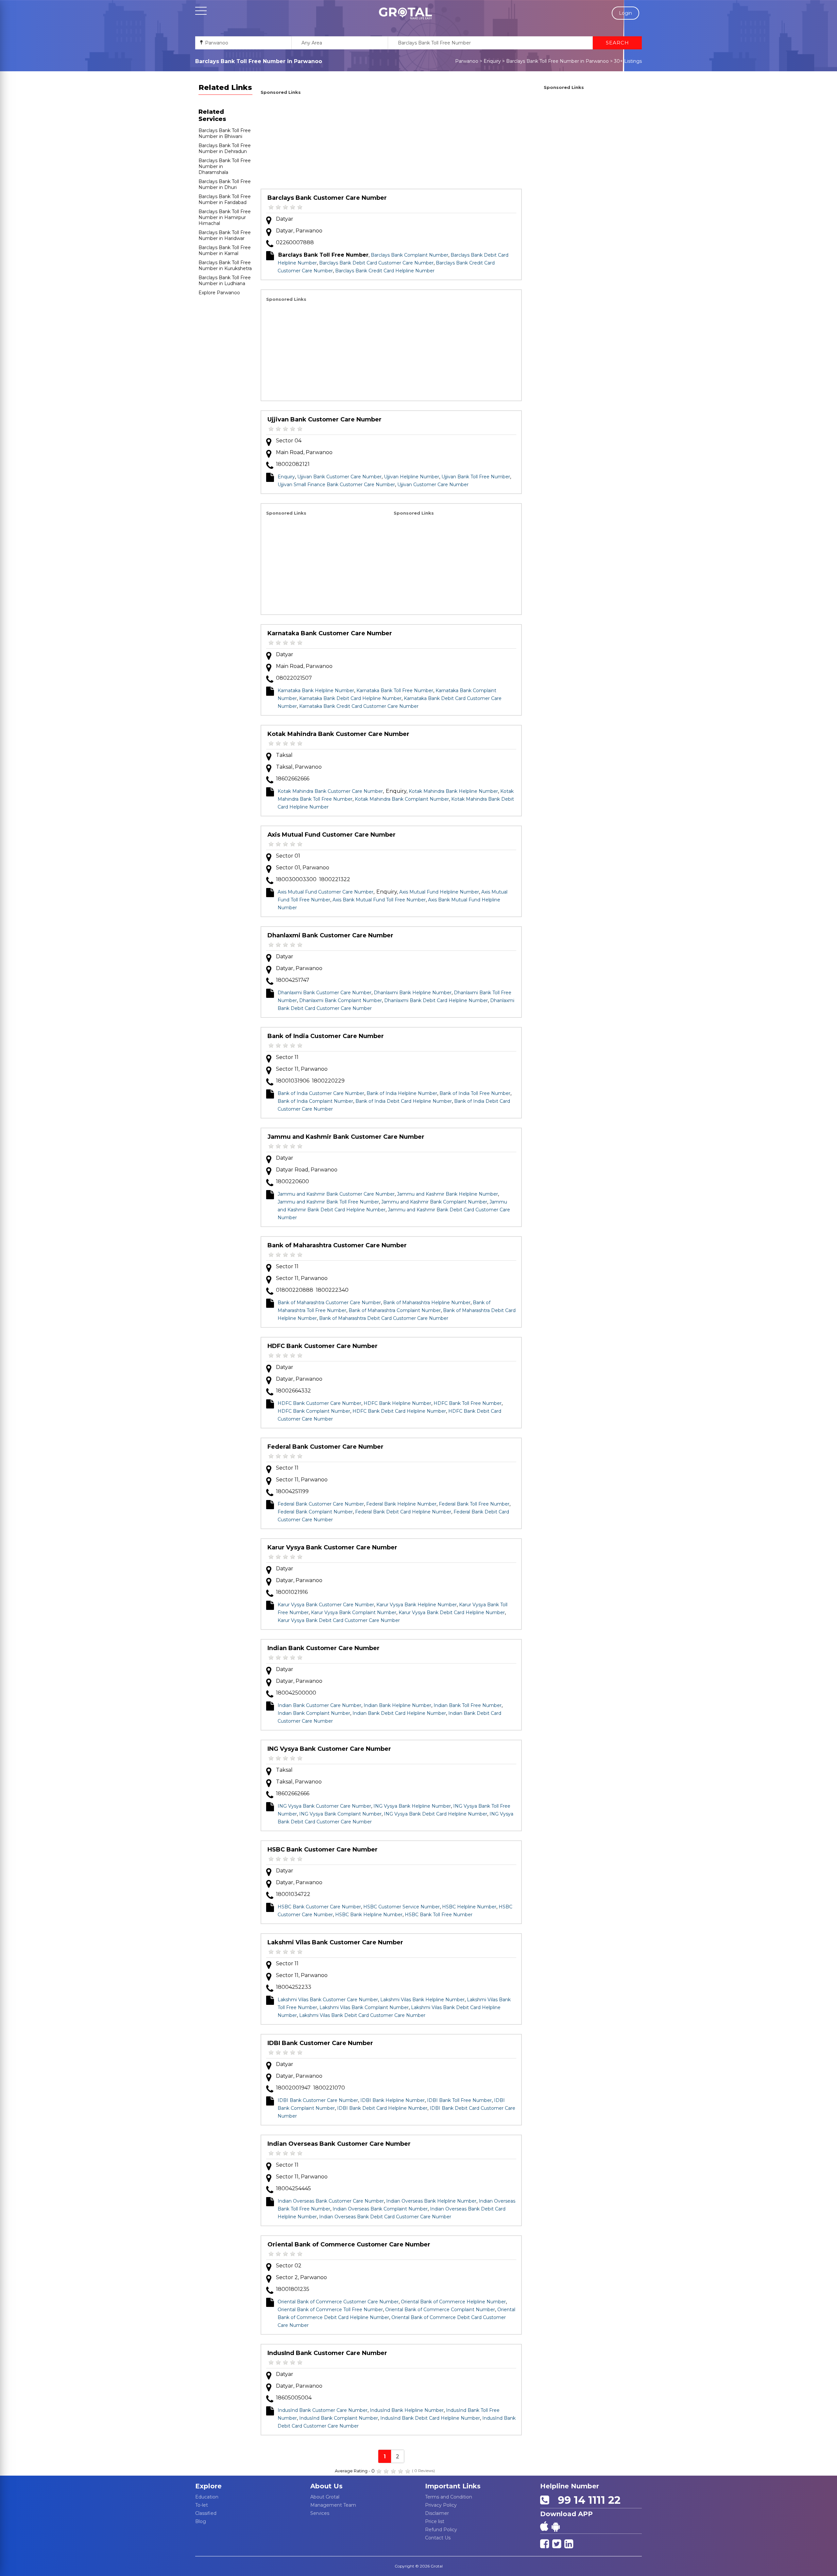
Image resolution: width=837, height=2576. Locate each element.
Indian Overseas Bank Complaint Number (380, 2209)
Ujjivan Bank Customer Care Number (325, 419)
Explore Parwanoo (219, 293)
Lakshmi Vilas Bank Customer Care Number (335, 1942)
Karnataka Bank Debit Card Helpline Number (350, 698)
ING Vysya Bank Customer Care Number (329, 1749)
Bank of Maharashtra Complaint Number (395, 1310)
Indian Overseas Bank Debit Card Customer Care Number (385, 2217)
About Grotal (325, 2497)
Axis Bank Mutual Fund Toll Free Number (379, 900)
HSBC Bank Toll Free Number (439, 1915)
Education (207, 2497)
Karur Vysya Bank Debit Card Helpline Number (452, 1612)
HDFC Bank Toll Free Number (468, 1403)
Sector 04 (289, 441)
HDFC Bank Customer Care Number (323, 1346)
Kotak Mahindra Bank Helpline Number (453, 791)
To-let (202, 2505)
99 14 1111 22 (586, 2500)
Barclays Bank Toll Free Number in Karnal (225, 250)
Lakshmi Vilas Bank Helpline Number (422, 2000)
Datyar (285, 219)
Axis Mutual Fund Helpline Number (439, 892)
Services (320, 2513)
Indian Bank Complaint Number (314, 1713)
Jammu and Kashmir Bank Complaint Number (434, 1202)
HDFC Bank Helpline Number (397, 1403)
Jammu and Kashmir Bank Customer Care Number (346, 1137)
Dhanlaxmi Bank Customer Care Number (330, 935)
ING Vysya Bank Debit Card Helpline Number (436, 1814)
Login (625, 13)
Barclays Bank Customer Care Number (327, 198)
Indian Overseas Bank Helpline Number (431, 2201)
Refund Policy (441, 2530)
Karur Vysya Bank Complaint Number (354, 1612)
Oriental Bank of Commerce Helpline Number (453, 2302)
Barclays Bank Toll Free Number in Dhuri (225, 184)
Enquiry (492, 61)
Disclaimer (437, 2513)
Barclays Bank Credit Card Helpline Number (385, 271)
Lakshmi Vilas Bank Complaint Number (364, 2007)
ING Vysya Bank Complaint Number (340, 1814)
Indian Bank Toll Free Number (468, 1705)
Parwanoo (467, 61)
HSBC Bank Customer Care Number (323, 1850)
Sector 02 (289, 2266)
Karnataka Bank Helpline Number (316, 691)
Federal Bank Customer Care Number (325, 1447)
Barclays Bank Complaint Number (410, 255)
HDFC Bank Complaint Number (314, 1411)
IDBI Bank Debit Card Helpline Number (382, 2108)
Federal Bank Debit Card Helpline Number (403, 1512)
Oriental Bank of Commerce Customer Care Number (349, 2244)
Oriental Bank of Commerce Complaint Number (440, 2310)
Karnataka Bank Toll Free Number (395, 691)
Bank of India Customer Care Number (326, 1036)
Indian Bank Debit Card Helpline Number (399, 1713)
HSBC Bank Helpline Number (369, 1915)
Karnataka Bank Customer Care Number (330, 633)
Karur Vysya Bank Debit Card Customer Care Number (339, 1620)
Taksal (284, 755)
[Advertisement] (391, 143)
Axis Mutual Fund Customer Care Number (332, 835)
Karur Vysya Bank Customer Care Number (332, 1547)
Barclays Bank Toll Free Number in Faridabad (225, 199)
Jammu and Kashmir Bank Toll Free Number (328, 1202)
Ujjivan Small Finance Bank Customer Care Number (336, 485)
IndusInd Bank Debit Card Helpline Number (430, 2418)
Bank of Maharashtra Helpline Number (427, 1303)
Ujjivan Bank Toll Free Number (476, 477)
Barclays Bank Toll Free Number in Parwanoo (557, 61)
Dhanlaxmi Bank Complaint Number (341, 1000)
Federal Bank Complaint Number (315, 1512)
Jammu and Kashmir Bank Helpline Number (447, 1194)
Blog (201, 2521)
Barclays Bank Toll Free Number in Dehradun (225, 148)
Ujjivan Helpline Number (411, 477)
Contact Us (438, 2538)
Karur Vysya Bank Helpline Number (417, 1605)
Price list (435, 2521)
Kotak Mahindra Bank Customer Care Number (338, 734)
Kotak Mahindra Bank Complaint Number (402, 799)
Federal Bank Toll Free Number (474, 1504)
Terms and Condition (449, 2497)
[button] (405, 13)
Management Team (333, 2505)
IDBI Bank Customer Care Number (320, 2043)
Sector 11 (287, 1057)
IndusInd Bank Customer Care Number (327, 2353)
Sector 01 (288, 856)
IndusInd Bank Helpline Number (407, 2410)
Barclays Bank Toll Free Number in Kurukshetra (225, 265)
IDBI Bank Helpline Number (393, 2100)
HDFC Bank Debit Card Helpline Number (399, 1411)
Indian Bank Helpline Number (397, 1705)
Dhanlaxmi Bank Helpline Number (413, 993)
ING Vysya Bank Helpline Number (412, 1806)
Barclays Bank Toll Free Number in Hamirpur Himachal (225, 217)
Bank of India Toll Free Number (475, 1093)
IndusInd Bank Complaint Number (339, 2418)
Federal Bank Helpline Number (401, 1504)
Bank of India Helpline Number (402, 1093)
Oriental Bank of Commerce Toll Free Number (330, 2310)
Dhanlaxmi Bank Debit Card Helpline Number (436, 1000)
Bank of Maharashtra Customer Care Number (337, 1245)
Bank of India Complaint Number (315, 1101)
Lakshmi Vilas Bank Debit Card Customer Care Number (362, 2015)
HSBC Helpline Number (469, 1907)
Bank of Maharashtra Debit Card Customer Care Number (384, 1318)
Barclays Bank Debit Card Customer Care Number (376, 263)
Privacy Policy (441, 2505)
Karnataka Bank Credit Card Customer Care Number (359, 706)
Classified (206, 2513)
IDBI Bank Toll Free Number (459, 2100)
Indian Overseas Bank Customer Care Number (339, 2144)
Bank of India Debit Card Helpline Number (404, 1101)
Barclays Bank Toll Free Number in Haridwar (225, 235)
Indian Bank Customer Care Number (324, 1648)
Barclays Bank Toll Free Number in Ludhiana (225, 281)
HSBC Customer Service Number (401, 1907)
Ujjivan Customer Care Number (433, 485)
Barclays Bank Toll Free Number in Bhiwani (225, 133)
